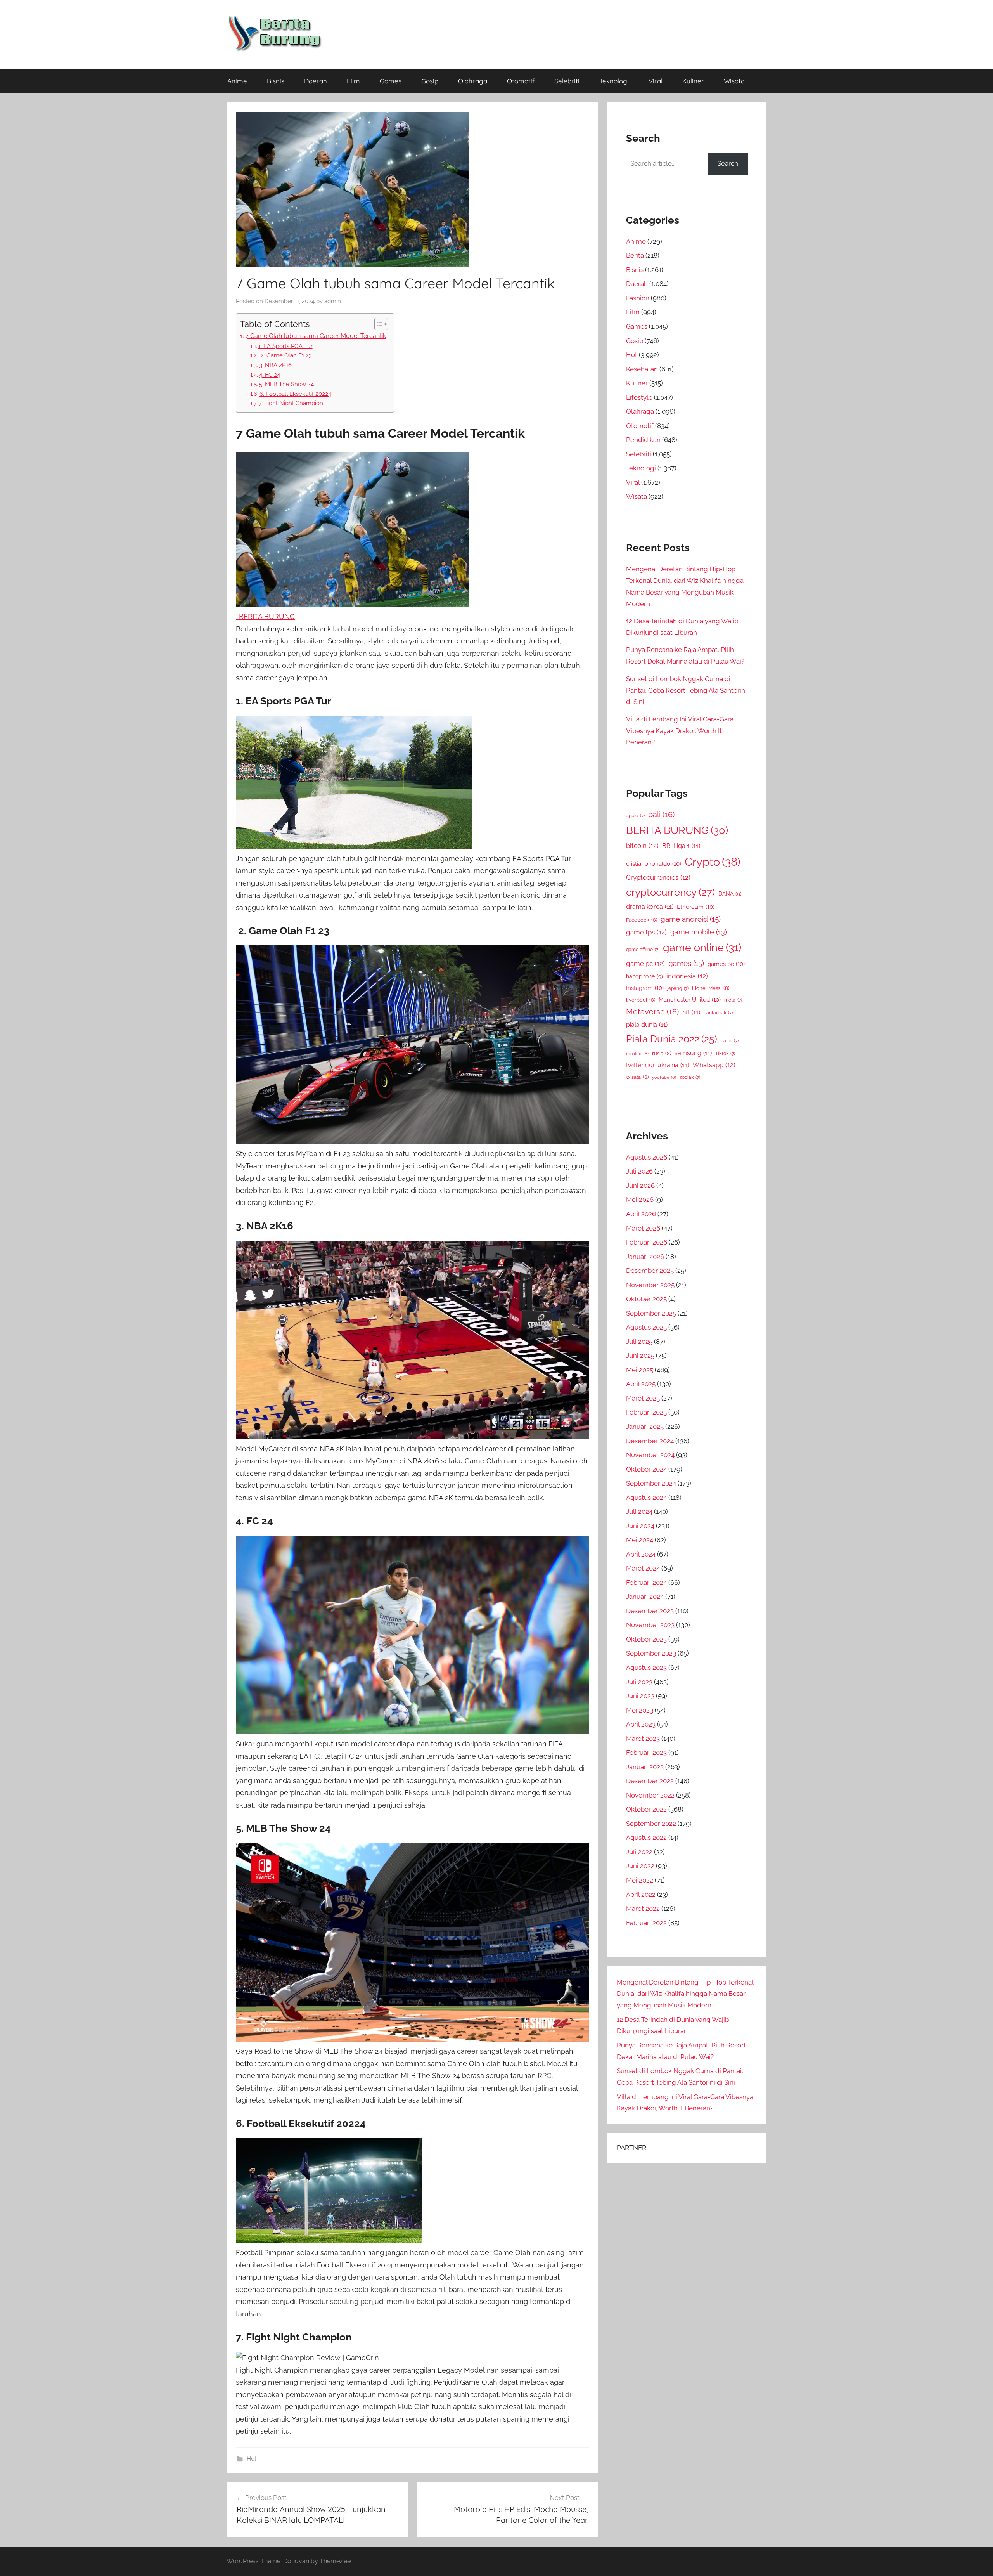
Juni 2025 (640, 1356)
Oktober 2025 (646, 1299)
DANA (730, 894)
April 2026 (641, 1214)
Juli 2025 (639, 1342)
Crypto (713, 862)
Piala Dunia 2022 (672, 1039)
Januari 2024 (645, 1597)
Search (728, 163)
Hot (252, 2459)
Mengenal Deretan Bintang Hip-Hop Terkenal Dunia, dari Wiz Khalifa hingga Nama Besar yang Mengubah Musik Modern (685, 1994)
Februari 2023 (646, 1753)
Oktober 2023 (646, 1639)
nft (691, 1012)
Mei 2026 (640, 1200)
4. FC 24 (270, 375)
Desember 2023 (650, 1611)
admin (333, 301)
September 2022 (651, 1824)
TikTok (725, 1054)
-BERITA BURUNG (265, 616)
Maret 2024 (643, 1568)
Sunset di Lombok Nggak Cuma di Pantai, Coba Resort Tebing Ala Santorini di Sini (686, 690)
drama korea (650, 907)
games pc (726, 964)
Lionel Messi (711, 988)
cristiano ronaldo (654, 864)
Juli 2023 (639, 1682)
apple (635, 816)
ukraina (673, 1065)
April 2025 (641, 1384)
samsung (693, 1053)
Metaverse (652, 1012)
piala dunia (647, 1025)
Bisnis (276, 81)
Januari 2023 (645, 1767)
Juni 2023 (640, 1696)
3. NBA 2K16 (275, 365)
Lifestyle (639, 397)
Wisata (734, 81)
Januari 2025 (645, 1427)
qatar (730, 1041)
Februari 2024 (646, 1583)
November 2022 (650, 1795)
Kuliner (693, 81)
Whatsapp (714, 1065)
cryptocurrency (670, 892)
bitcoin (642, 846)
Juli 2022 (639, 1852)
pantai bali (718, 1013)
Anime (237, 81)
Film (353, 81)
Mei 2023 (640, 1710)
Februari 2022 (646, 1923)
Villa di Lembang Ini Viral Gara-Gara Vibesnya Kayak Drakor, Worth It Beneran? (680, 731)
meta (733, 1000)
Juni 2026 (640, 1186)
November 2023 (650, 1625)
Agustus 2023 (646, 1668)
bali (661, 815)
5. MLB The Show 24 (286, 384)
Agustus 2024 (646, 1498)
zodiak (690, 1077)
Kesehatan (642, 369)
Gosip (430, 81)
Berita (635, 255)
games (686, 963)
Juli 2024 (639, 1512)
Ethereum (696, 907)
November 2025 (650, 1285)
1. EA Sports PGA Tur (285, 346)
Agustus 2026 (647, 1157)
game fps (646, 932)
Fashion (638, 298)
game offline (643, 950)
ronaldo (637, 1054)
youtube (664, 1077)
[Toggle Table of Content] (377, 324)
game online (702, 947)
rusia (662, 1053)
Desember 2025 (650, 1271)
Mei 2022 (640, 1880)
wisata (637, 1077)
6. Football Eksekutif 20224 (295, 394)
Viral (656, 81)
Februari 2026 (647, 1242)
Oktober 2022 (646, 1809)
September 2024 (651, 1483)
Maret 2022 (643, 1909)
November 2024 (650, 1455)
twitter (640, 1065)
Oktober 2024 (646, 1469)
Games (391, 81)
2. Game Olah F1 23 (285, 355)
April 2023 (641, 1724)
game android (691, 919)
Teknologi (614, 81)
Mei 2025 (640, 1370)
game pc (645, 964)
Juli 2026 (639, 1171)
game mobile (699, 932)
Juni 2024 (640, 1526)
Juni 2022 (640, 1866)
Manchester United (690, 999)
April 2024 (641, 1554)
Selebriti (567, 81)
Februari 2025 (646, 1412)
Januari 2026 (645, 1257)
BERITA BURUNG (677, 830)
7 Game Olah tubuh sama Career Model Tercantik (316, 336)
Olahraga (473, 81)
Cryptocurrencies (658, 877)
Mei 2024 (640, 1540)
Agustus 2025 (646, 1327)
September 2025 (651, 1313)
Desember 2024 (650, 1441)
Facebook (642, 920)
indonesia (687, 976)
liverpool (641, 1000)
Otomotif (521, 81)
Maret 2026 (643, 1228)
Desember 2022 (650, 1781)
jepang (678, 988)
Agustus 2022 (646, 1838)
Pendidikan (643, 440)
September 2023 (651, 1653)
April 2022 (641, 1895)
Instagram (645, 988)
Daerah (316, 81)
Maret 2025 (643, 1398)
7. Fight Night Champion (291, 403)
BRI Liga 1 (681, 846)
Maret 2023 (643, 1739)
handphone (644, 976)
